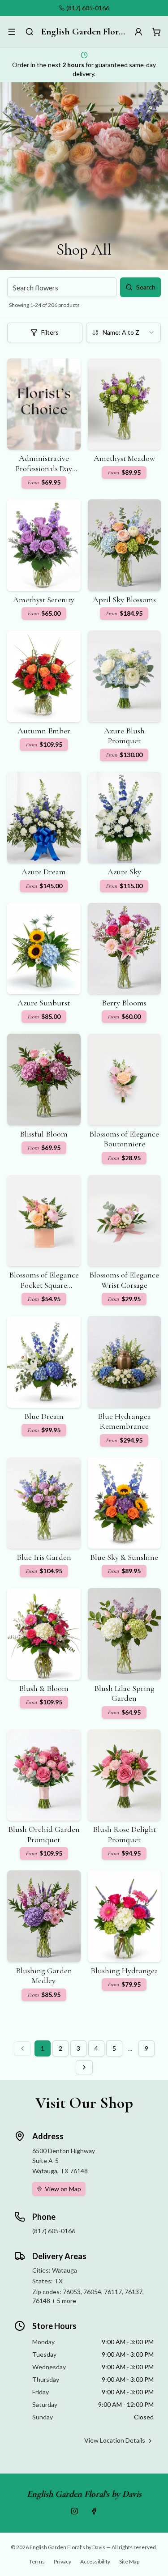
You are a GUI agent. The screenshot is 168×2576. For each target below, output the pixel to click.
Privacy (62, 2561)
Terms (37, 2561)
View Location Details (115, 2440)
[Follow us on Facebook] (94, 2511)
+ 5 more (64, 2301)
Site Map (129, 2561)
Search (146, 287)
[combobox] (124, 332)
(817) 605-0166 (88, 8)
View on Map (63, 2189)
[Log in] (138, 32)
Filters (50, 332)
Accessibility (95, 2561)
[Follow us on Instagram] (74, 2511)
